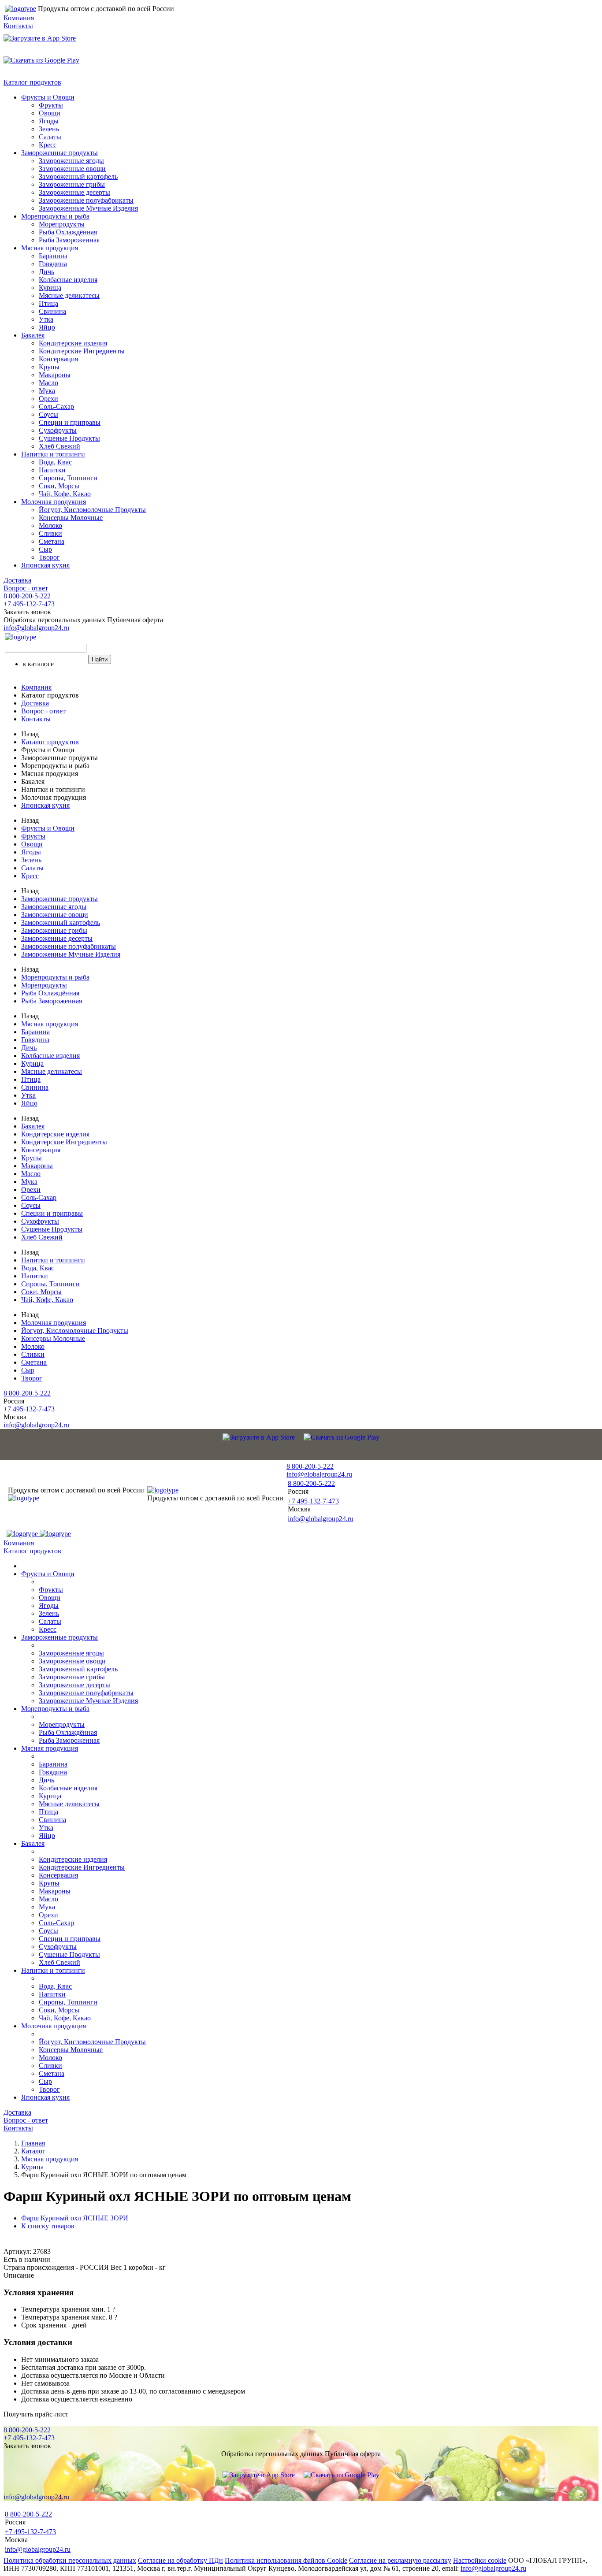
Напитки (52, 470)
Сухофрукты (58, 430)
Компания (19, 18)
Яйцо (47, 327)
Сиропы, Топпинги (68, 478)
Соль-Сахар (56, 406)
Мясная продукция (50, 248)
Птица (48, 303)
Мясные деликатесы (69, 295)
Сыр (45, 549)
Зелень (49, 129)
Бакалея (33, 335)
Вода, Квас (55, 462)
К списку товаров (48, 2226)
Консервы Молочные (71, 518)
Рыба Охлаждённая (68, 232)
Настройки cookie (480, 2560)
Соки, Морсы (59, 486)
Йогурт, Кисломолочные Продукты (92, 510)
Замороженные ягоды (71, 161)
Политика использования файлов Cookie (286, 2560)
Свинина (52, 311)
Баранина (53, 256)
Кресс (48, 145)
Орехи (48, 399)
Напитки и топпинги (53, 454)
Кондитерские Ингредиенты (82, 351)
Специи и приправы (70, 422)
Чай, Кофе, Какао (65, 494)
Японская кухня (45, 565)
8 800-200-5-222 (27, 596)
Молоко (50, 525)
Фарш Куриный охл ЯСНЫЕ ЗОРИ (75, 2218)
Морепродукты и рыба (55, 216)
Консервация (58, 359)
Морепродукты (62, 224)
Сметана (52, 541)
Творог (49, 557)
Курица (50, 288)
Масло (48, 383)
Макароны (55, 375)
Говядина (53, 264)
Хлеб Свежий (59, 446)
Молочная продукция (54, 502)
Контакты (18, 26)
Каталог (33, 2151)
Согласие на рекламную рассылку (400, 2560)
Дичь (46, 272)
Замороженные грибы (72, 184)
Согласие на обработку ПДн (180, 2560)
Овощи (50, 113)
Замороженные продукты (59, 153)
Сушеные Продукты (69, 438)
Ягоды (49, 121)
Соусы (48, 414)
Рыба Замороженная (69, 240)
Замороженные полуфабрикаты (86, 200)
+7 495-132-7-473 (29, 604)
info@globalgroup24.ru (493, 2568)
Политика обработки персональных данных (70, 2560)
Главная (33, 2143)
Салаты (50, 137)
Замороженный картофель (78, 176)
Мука (47, 391)
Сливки (50, 533)
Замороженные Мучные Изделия (88, 208)
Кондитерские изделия (73, 343)
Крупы (49, 367)
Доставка (17, 580)
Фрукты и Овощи (48, 97)
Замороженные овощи (72, 169)
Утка (46, 319)
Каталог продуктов (32, 82)
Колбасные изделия (68, 280)
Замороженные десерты (74, 192)
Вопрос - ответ (26, 588)
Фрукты (51, 105)
